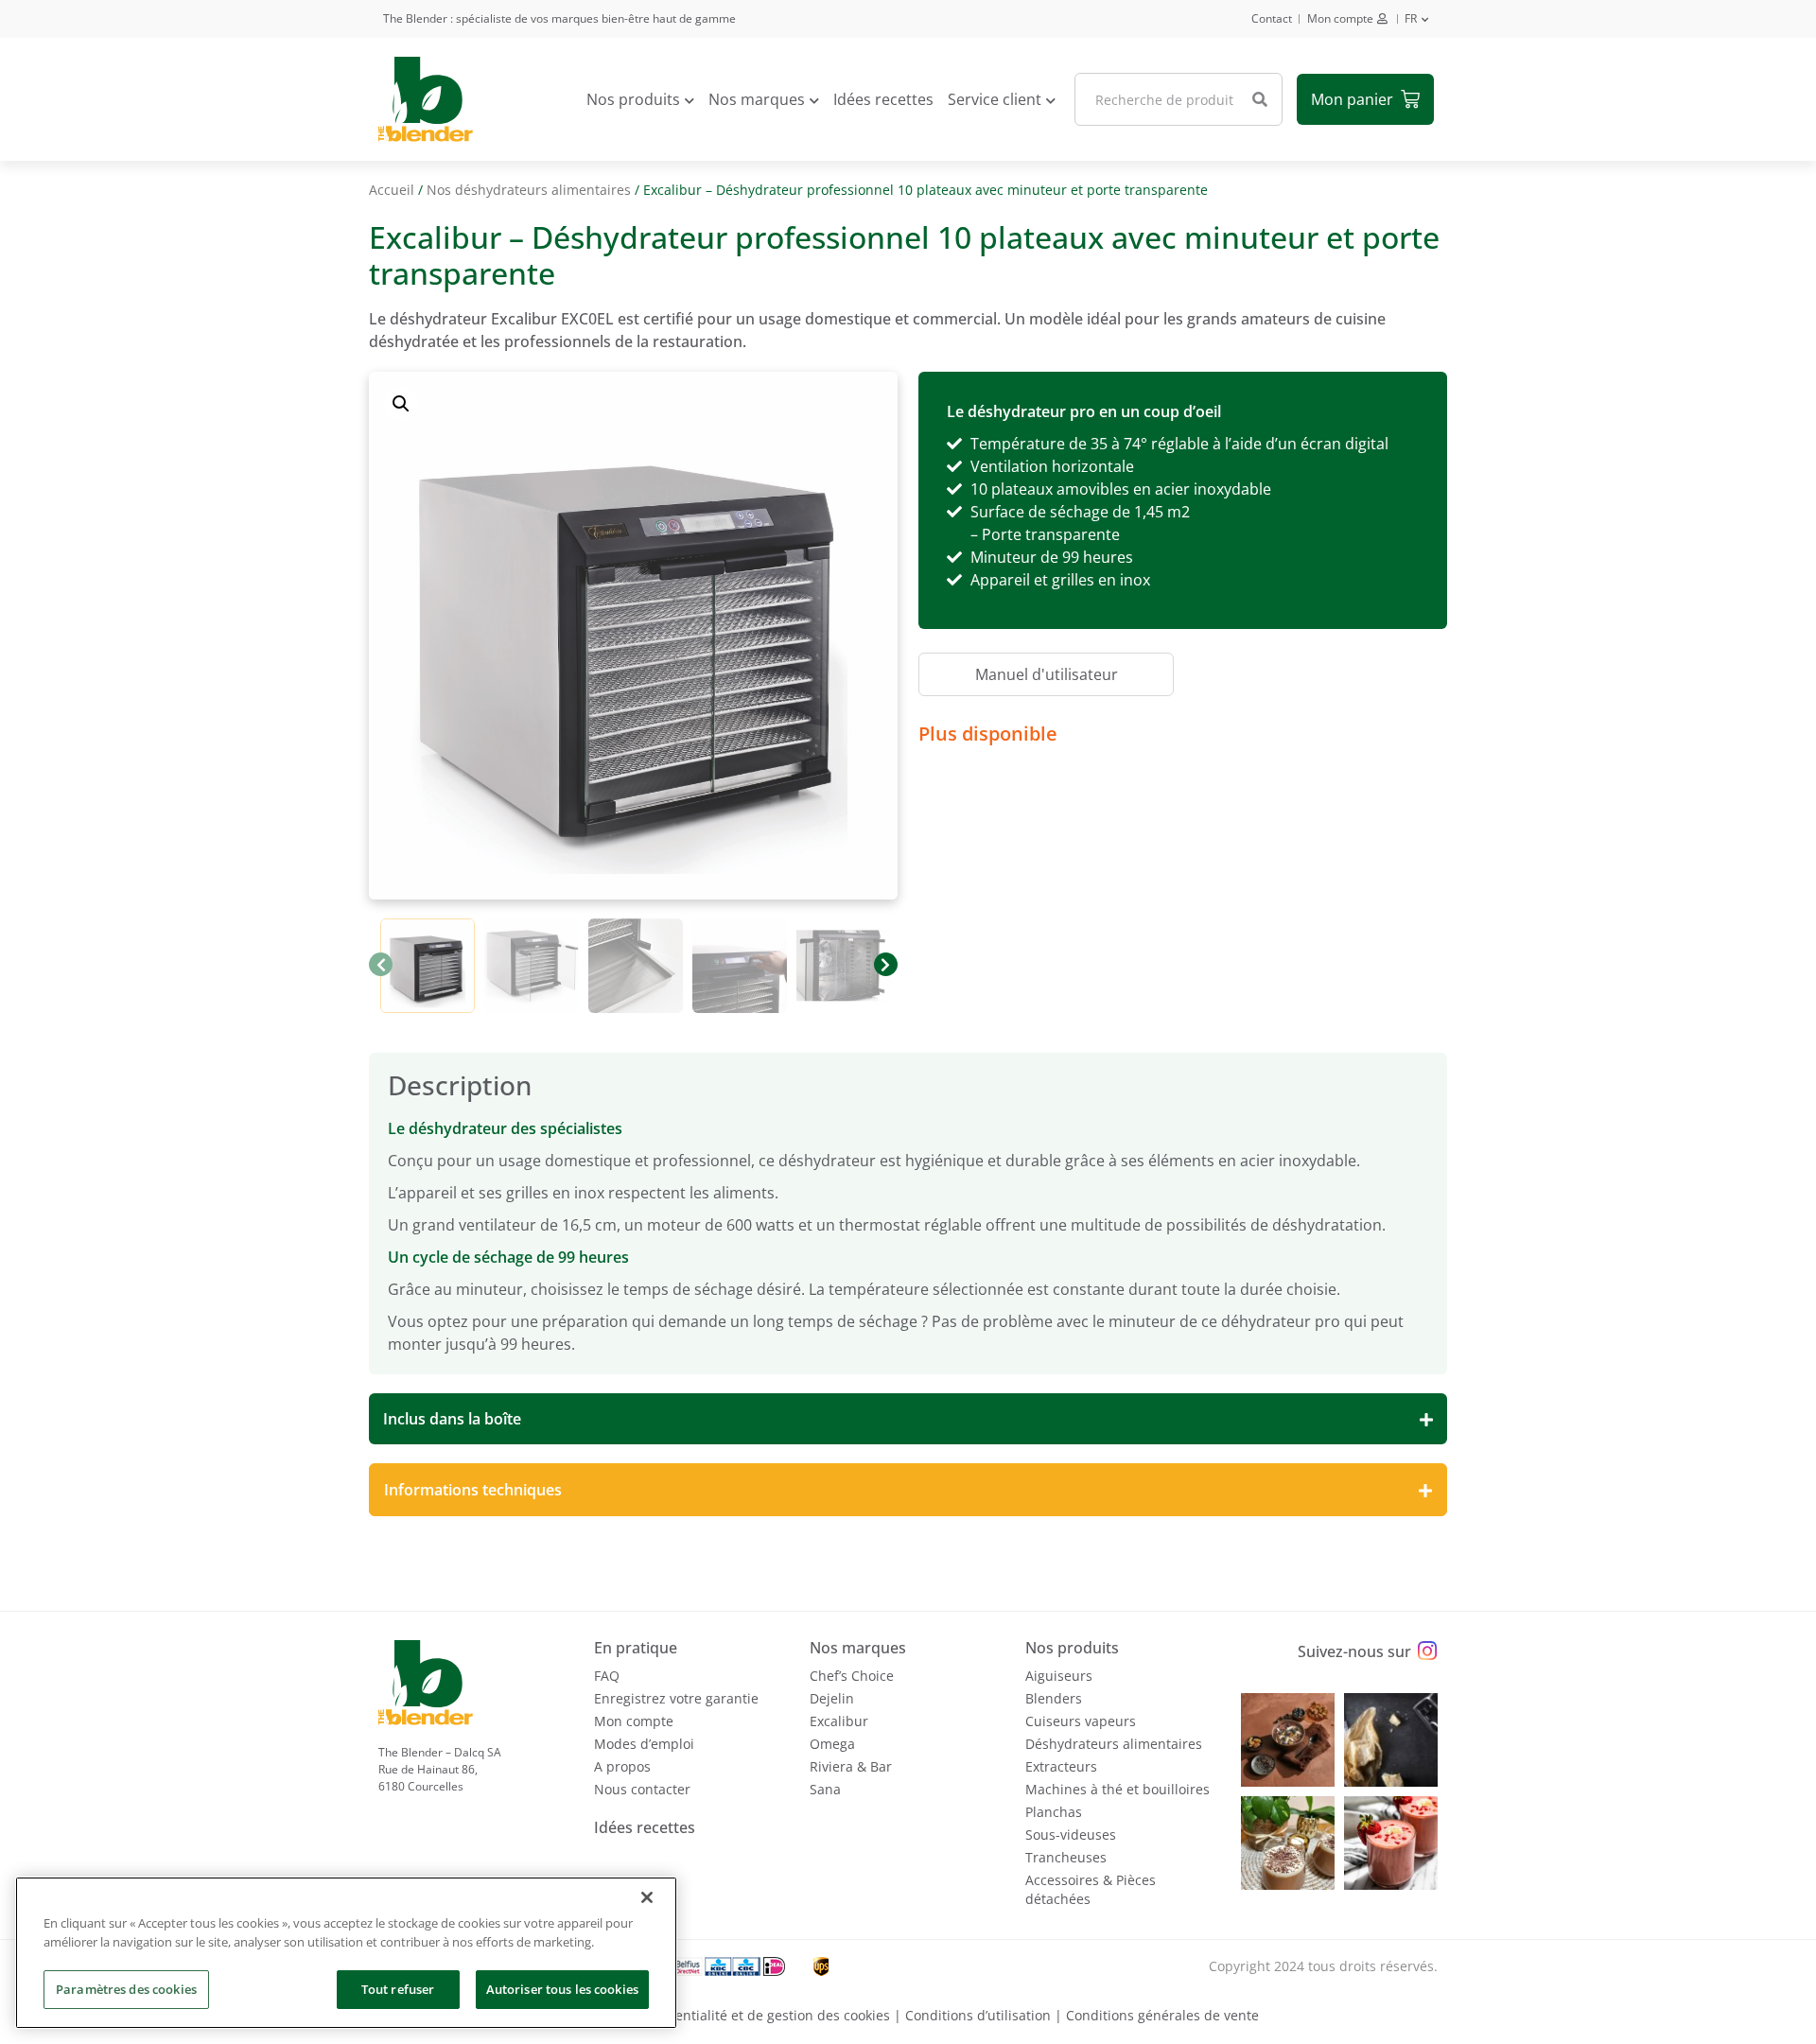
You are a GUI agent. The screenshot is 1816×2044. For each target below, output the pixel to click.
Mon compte (1340, 18)
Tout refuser (398, 1989)
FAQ (607, 1676)
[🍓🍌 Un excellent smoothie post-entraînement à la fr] (1391, 1843)
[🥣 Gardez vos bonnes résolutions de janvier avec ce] (1288, 1740)
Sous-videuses (1071, 1834)
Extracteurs (1061, 1766)
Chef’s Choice (852, 1676)
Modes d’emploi (644, 1744)
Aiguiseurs (1059, 1676)
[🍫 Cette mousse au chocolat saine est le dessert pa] (1288, 1843)
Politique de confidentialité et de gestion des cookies (724, 2015)
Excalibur (839, 1721)
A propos (622, 1766)
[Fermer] (647, 1897)
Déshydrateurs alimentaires (1114, 1744)
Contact (1272, 18)
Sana (825, 1789)
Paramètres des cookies (126, 1989)
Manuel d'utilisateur (1047, 674)
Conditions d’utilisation (978, 2015)
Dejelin (832, 1698)
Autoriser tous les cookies (562, 1989)
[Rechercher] (1260, 99)
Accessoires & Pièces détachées (1091, 1889)
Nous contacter (642, 1789)
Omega (832, 1744)
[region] (346, 1953)
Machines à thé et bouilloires (1118, 1789)
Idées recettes (883, 99)
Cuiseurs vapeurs (1081, 1721)
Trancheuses (1066, 1857)
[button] (401, 404)
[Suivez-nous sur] (1427, 1651)
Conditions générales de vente (1162, 2015)
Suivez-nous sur (1354, 1651)
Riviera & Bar (851, 1766)
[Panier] (1365, 99)
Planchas (1054, 1812)
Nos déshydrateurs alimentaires (529, 190)
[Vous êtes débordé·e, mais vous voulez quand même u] (1391, 1740)
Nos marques (757, 99)
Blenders (1054, 1698)
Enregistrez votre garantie (676, 1698)
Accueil (392, 190)
